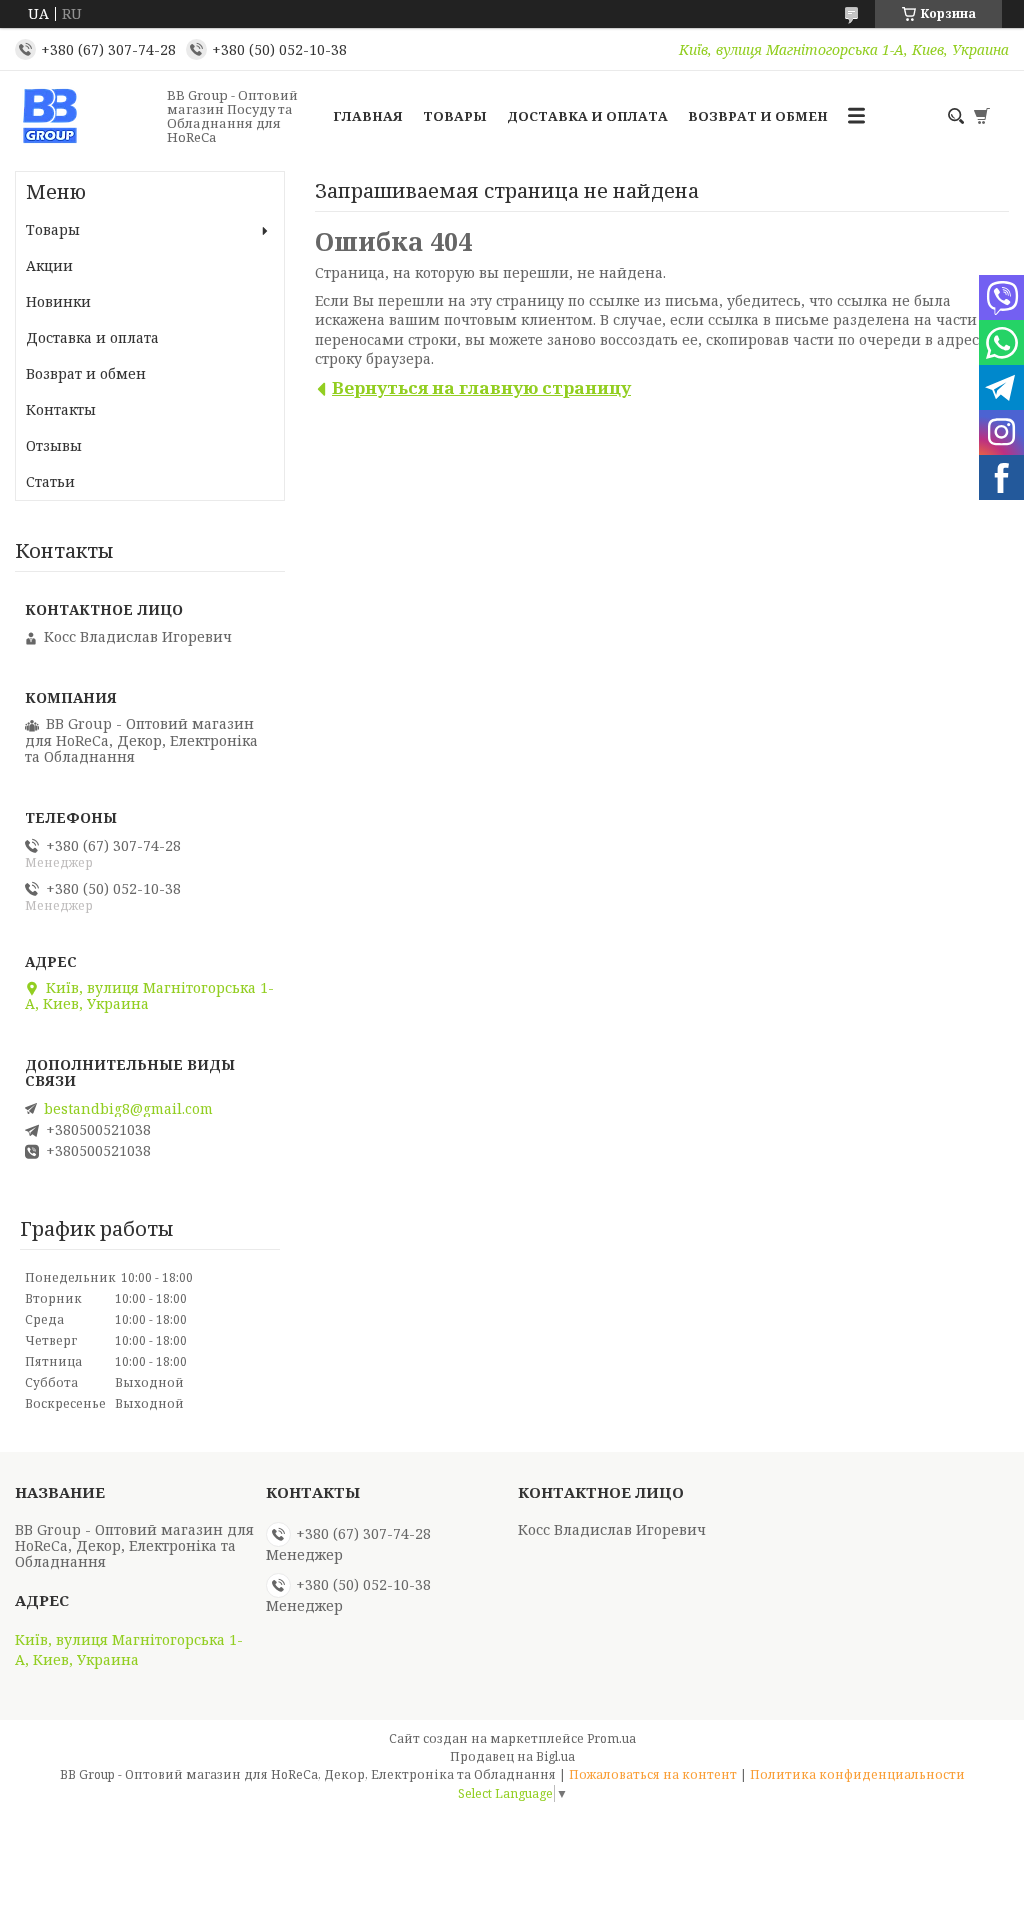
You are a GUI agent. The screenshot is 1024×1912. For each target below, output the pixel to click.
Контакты (61, 409)
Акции (49, 265)
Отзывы (54, 445)
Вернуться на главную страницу (481, 387)
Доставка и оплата (587, 116)
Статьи (50, 481)
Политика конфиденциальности (857, 1774)
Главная (368, 116)
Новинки (58, 301)
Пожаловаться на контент (653, 1774)
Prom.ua (611, 1738)
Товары (455, 116)
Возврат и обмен (758, 116)
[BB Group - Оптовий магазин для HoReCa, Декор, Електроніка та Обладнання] (85, 116)
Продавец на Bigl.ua (512, 1756)
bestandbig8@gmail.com (128, 1109)
